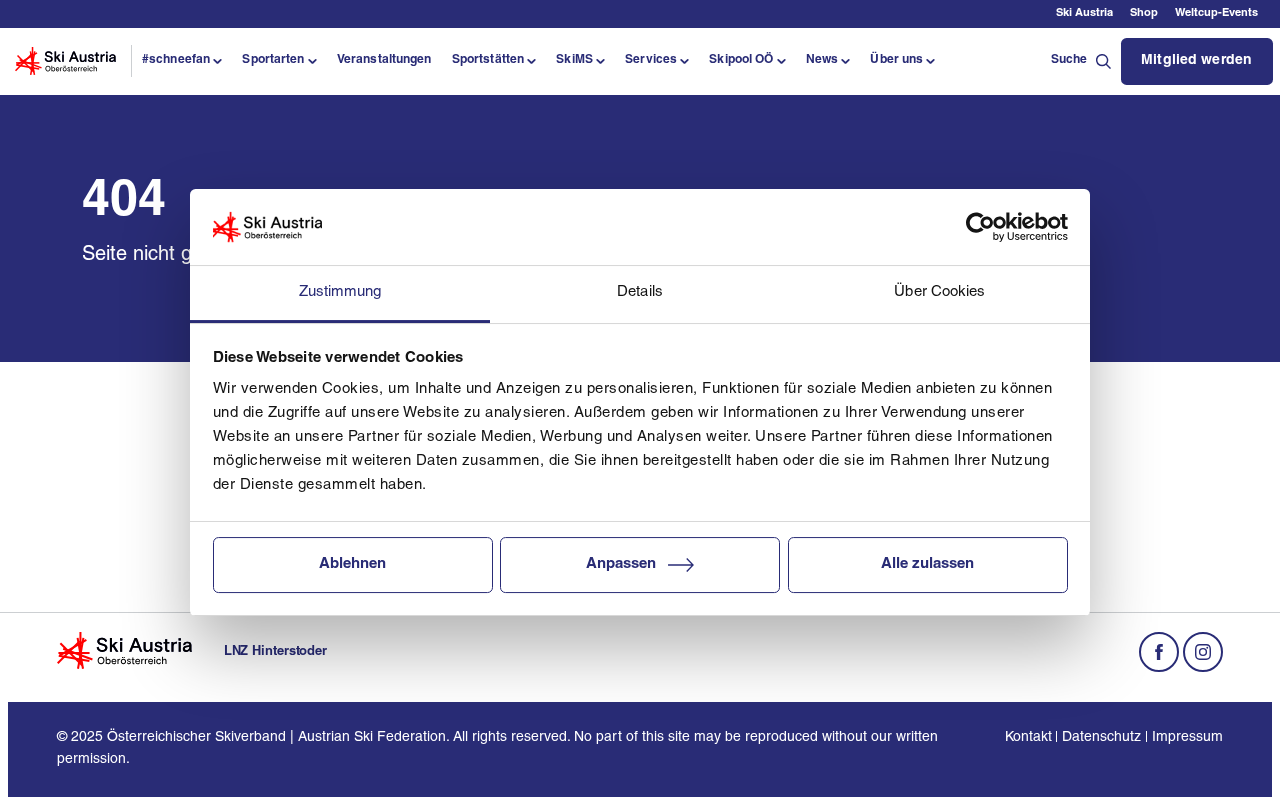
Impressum (1187, 737)
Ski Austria (1084, 13)
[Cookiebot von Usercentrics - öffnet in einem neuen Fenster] (980, 227)
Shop (1144, 13)
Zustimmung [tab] (340, 292)
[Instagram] (1203, 652)
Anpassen (621, 564)
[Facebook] (1159, 652)
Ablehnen (352, 564)
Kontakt (1028, 737)
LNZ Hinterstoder (275, 651)
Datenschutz (1101, 737)
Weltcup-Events (1216, 13)
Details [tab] (640, 292)
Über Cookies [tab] (939, 292)
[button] (182, 61)
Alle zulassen (927, 564)
